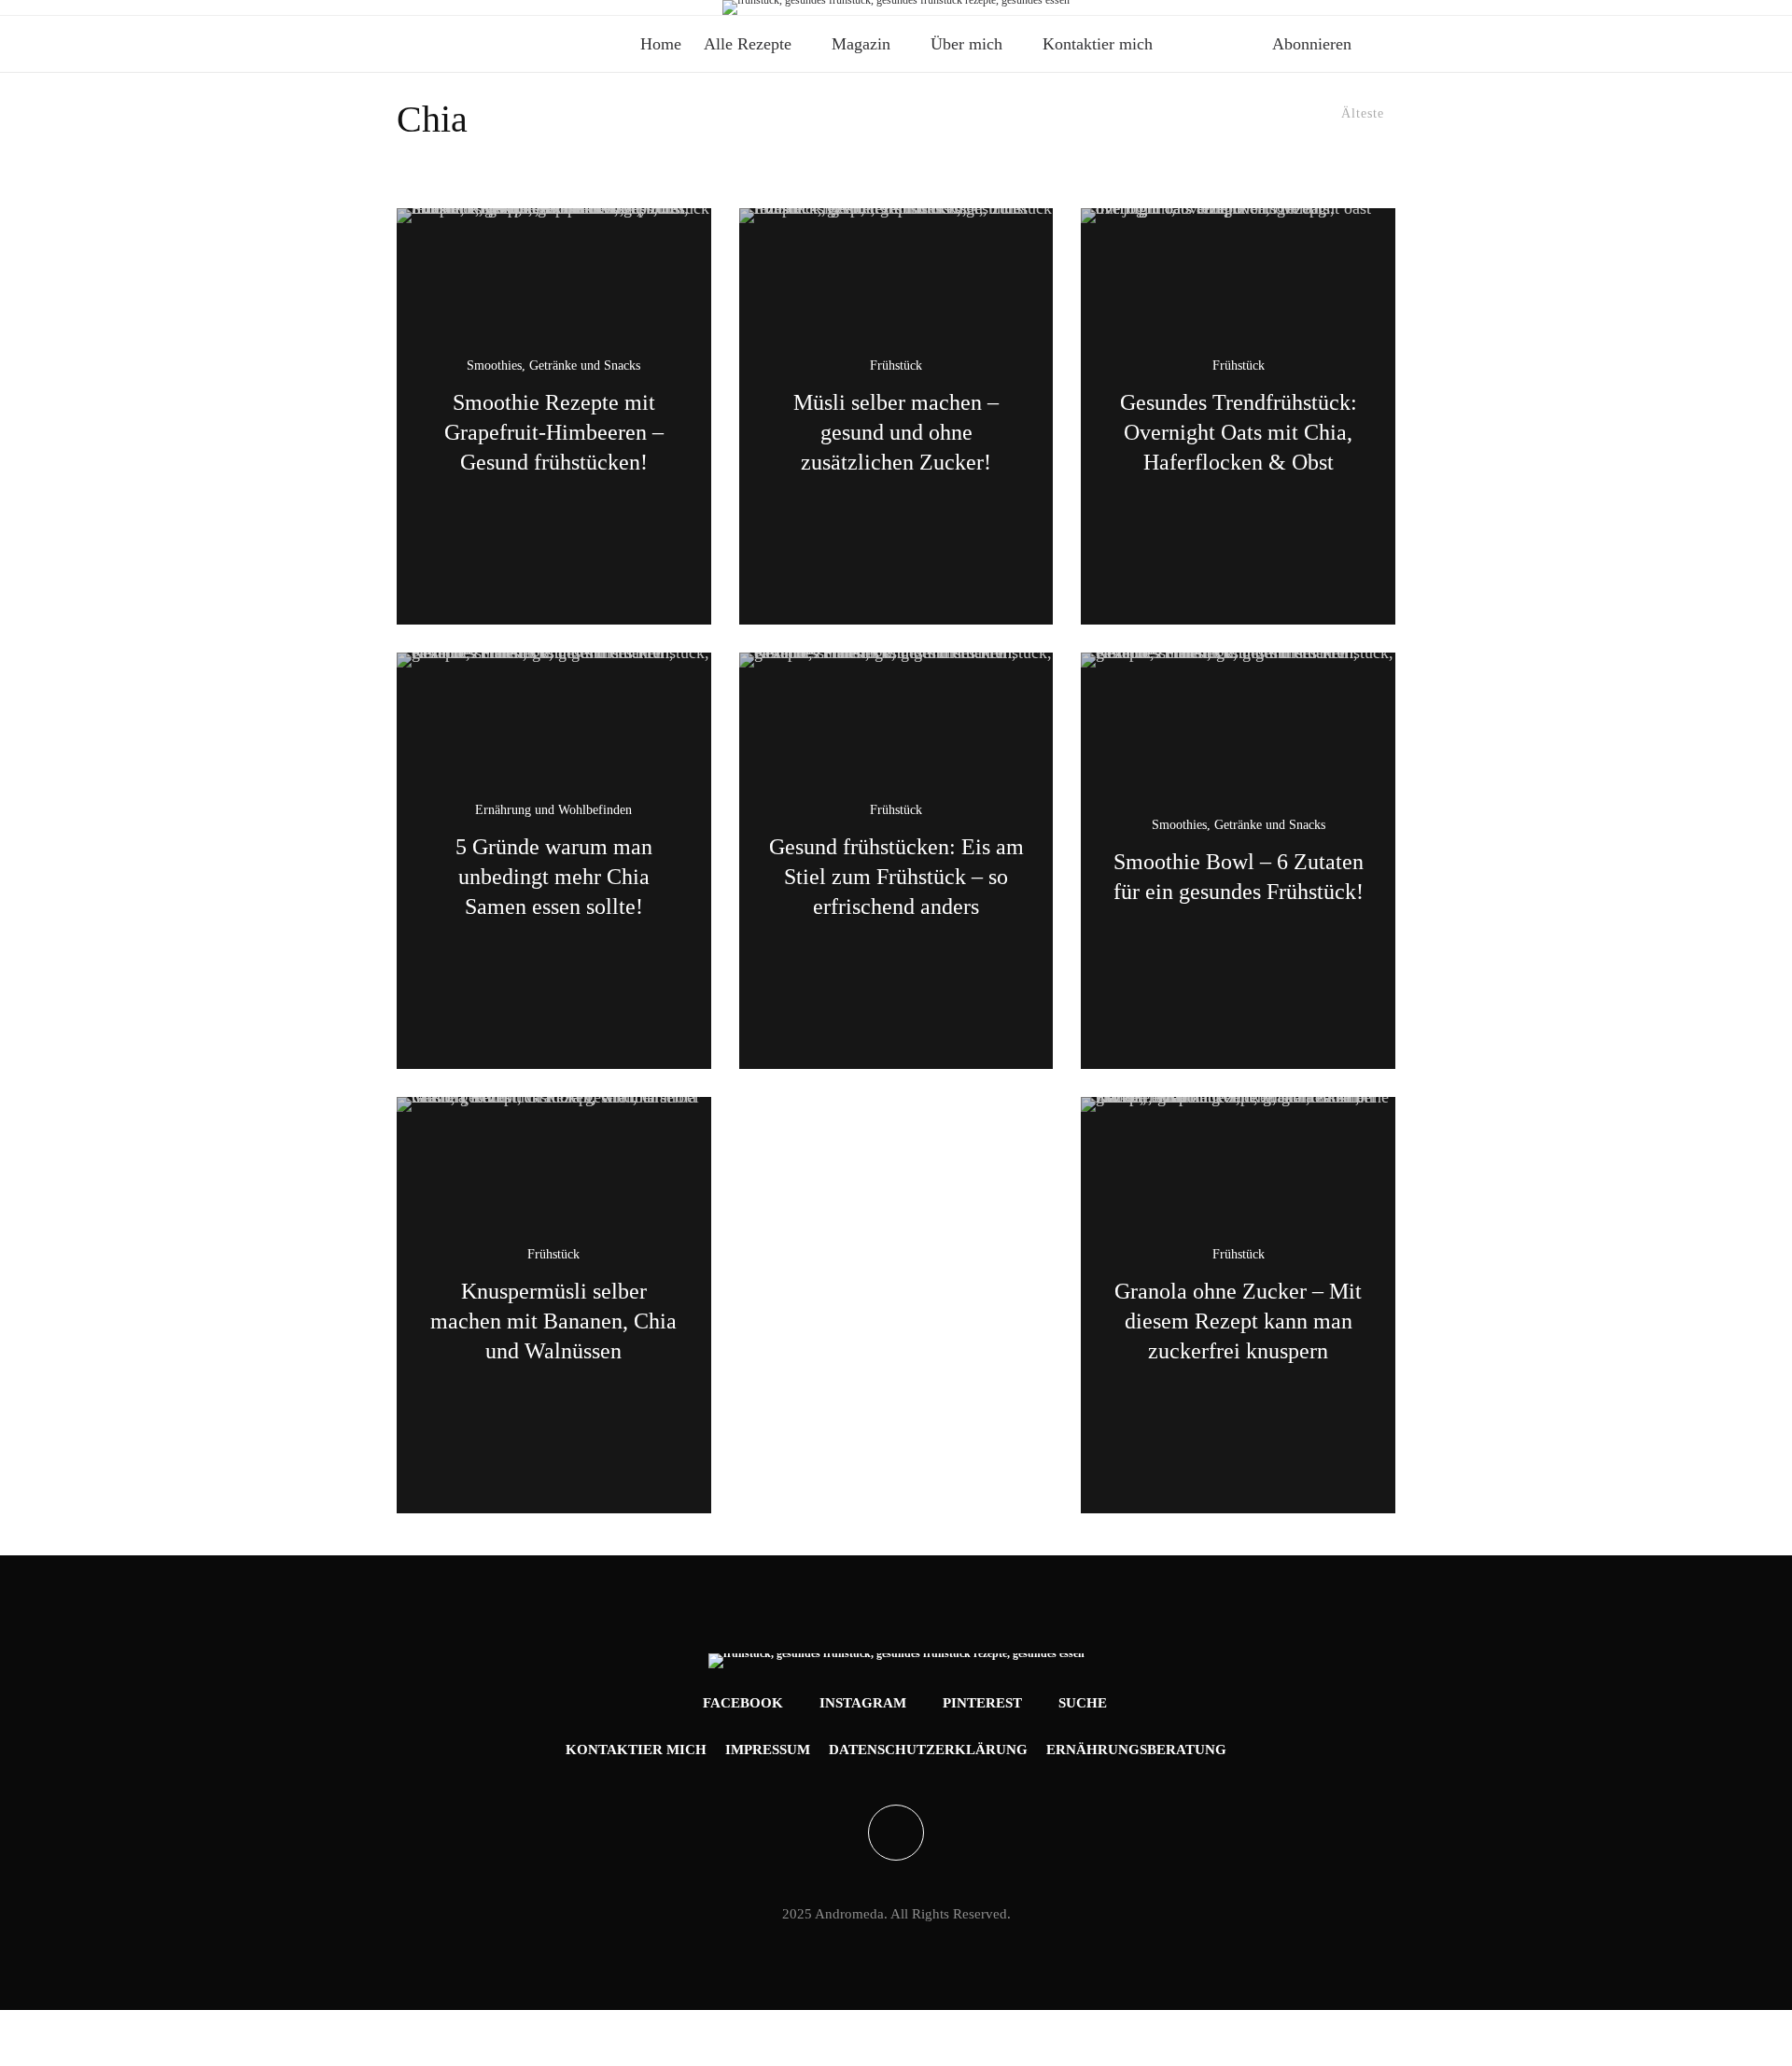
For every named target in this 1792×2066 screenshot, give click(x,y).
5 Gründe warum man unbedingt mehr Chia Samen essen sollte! (554, 877)
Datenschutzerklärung (928, 1750)
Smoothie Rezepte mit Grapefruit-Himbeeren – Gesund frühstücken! (554, 432)
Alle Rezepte (748, 44)
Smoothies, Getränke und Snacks (553, 366)
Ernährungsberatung (1136, 1750)
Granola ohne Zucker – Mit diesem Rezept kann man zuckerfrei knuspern (1238, 1321)
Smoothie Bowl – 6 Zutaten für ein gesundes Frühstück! (1239, 877)
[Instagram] (441, 7)
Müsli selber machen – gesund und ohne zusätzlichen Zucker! (896, 432)
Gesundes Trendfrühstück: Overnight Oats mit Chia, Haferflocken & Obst (1239, 432)
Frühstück (896, 366)
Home (661, 44)
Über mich (966, 44)
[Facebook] (412, 7)
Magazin (861, 44)
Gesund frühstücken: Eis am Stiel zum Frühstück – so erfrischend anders (896, 877)
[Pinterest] (471, 7)
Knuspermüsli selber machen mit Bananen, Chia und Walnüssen (553, 1321)
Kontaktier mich (1098, 44)
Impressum (768, 1750)
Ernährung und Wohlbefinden (553, 811)
